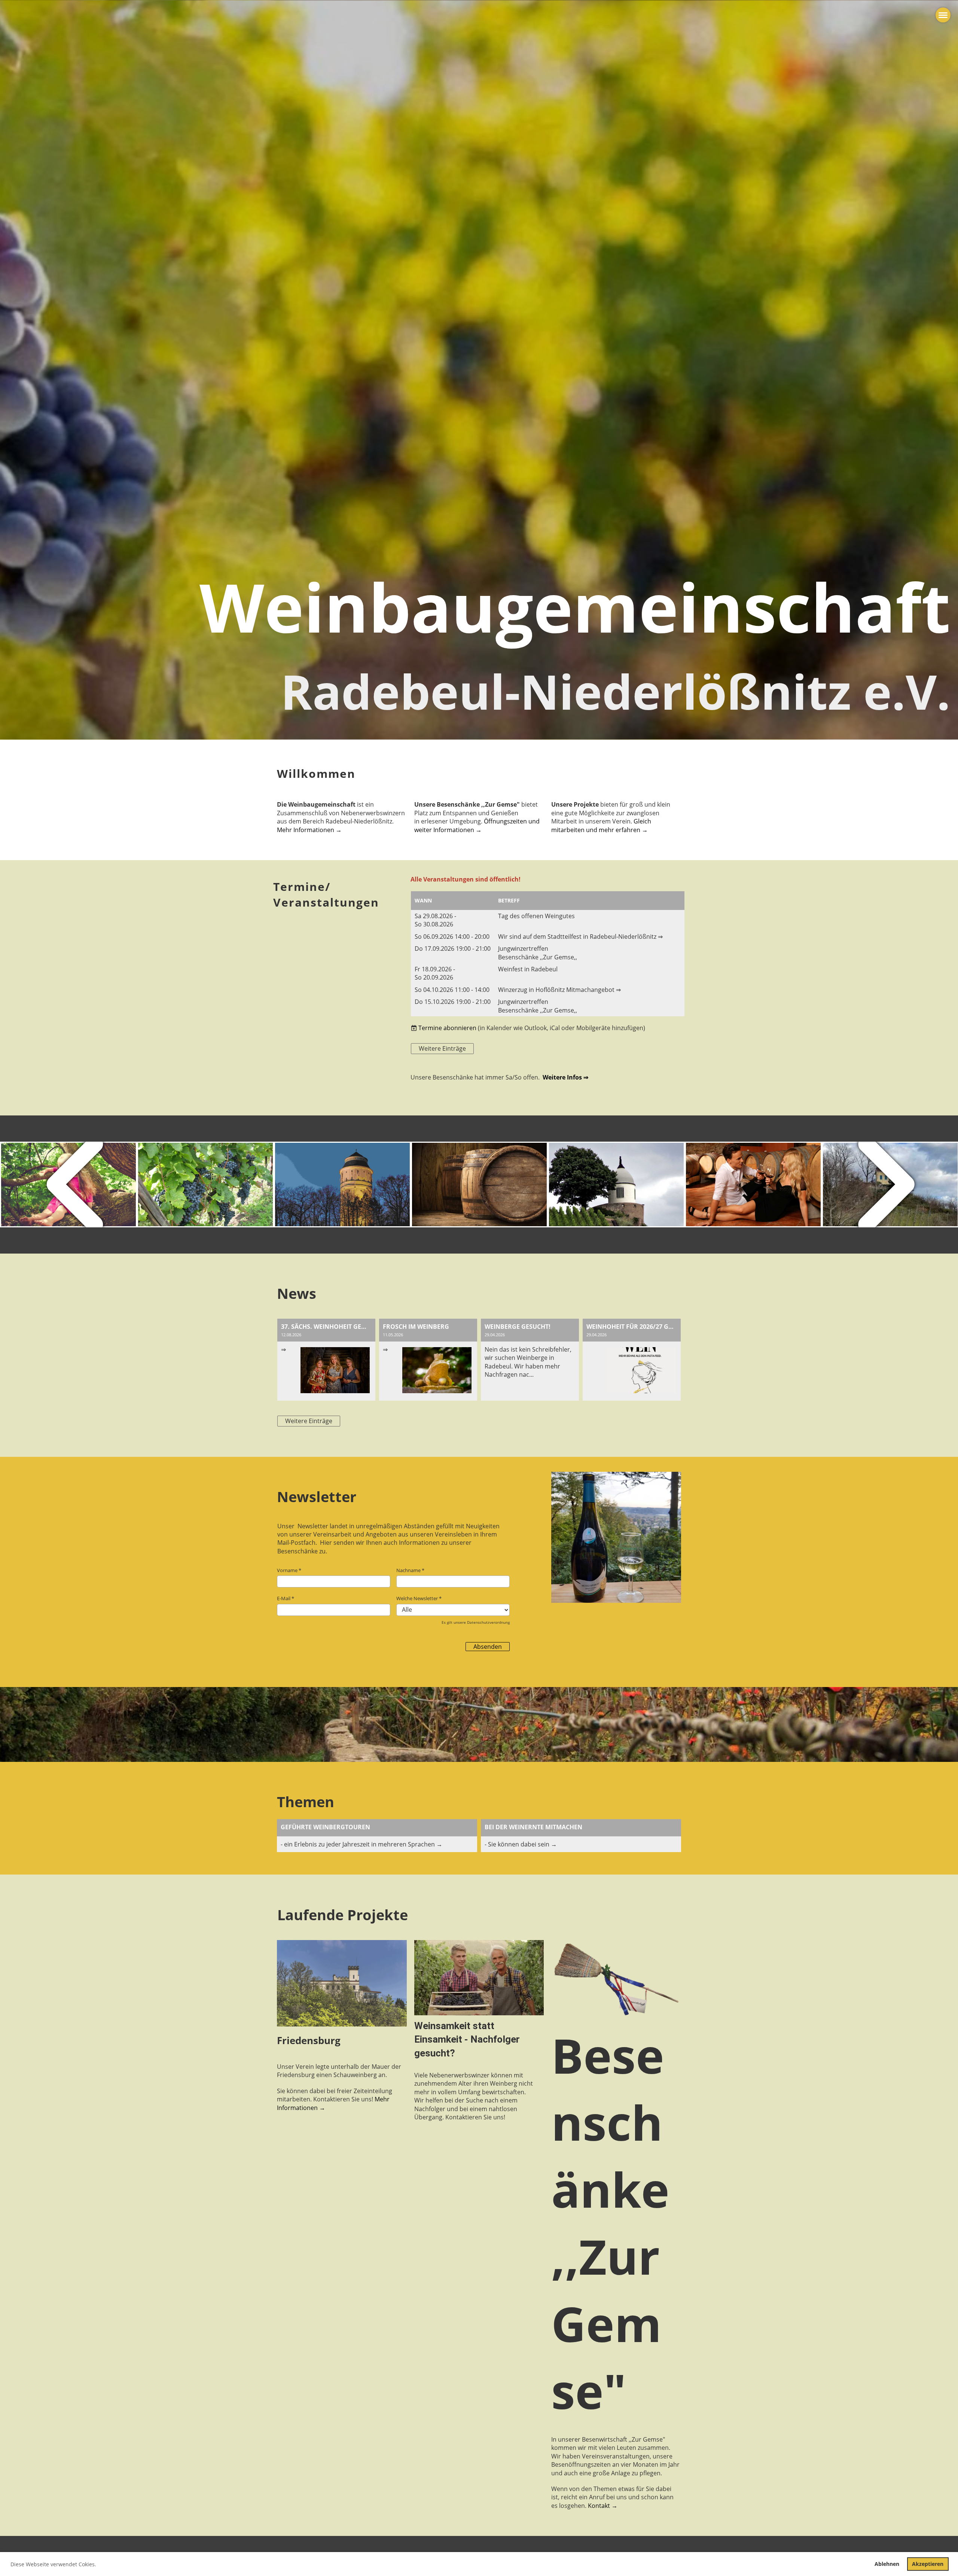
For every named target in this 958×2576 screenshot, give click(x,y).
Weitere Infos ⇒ (565, 1077)
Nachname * (410, 1570)
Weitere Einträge (442, 1048)
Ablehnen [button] (887, 2564)
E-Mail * (286, 1598)
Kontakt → (603, 2506)
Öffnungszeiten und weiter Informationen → (477, 825)
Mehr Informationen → (309, 830)
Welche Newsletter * (419, 1598)
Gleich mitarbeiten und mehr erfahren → (601, 825)
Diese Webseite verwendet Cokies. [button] (53, 2564)
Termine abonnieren (447, 1028)
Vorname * (289, 1570)
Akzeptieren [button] (928, 2564)
